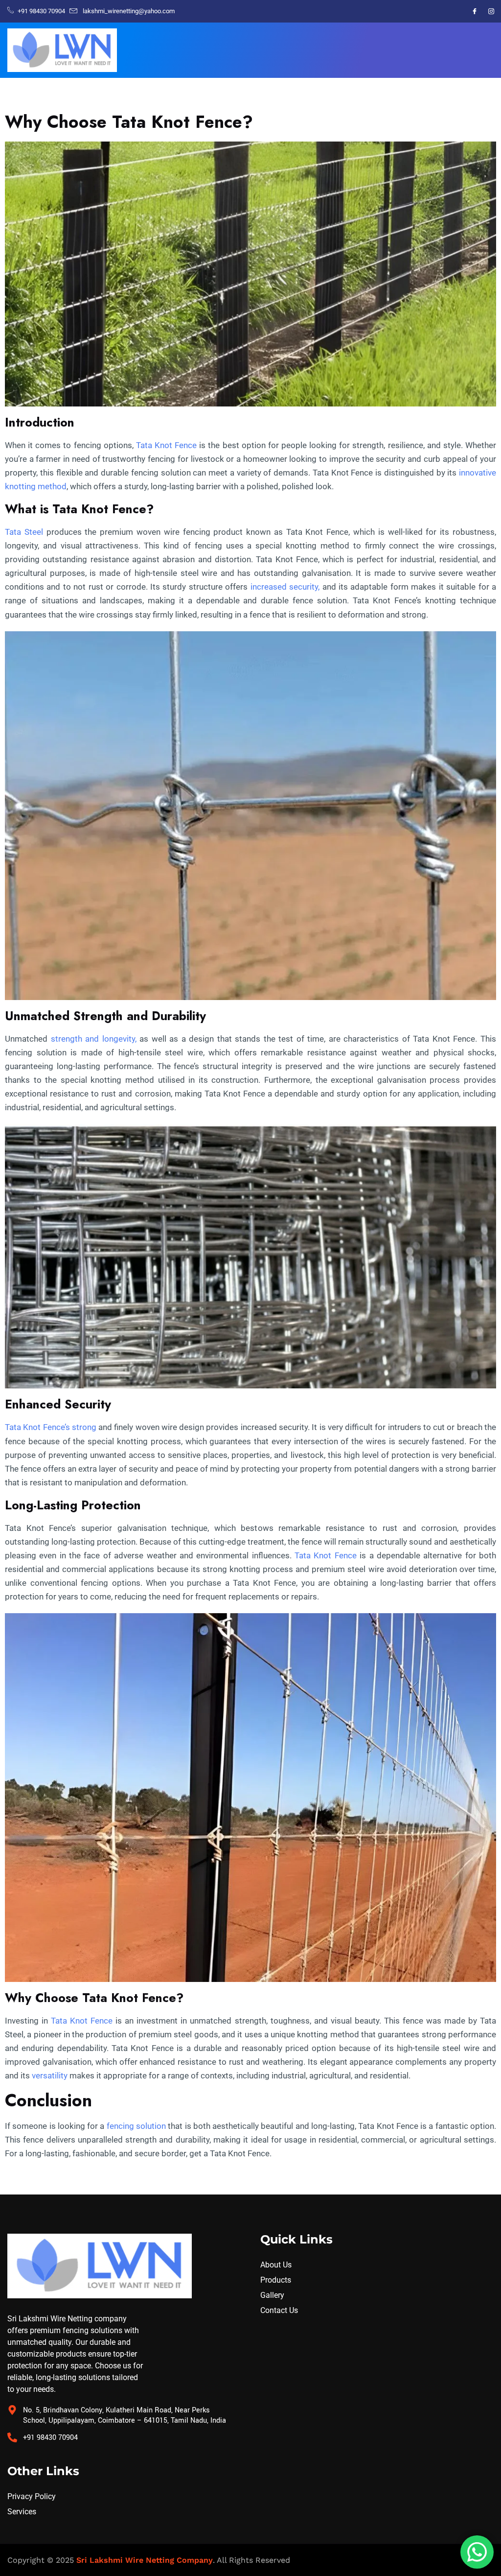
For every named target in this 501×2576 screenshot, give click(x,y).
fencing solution (136, 2126)
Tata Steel (24, 532)
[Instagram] (491, 11)
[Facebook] (475, 11)
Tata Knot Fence (166, 445)
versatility (50, 2075)
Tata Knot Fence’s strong (51, 1427)
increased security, (285, 587)
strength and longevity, (94, 1039)
